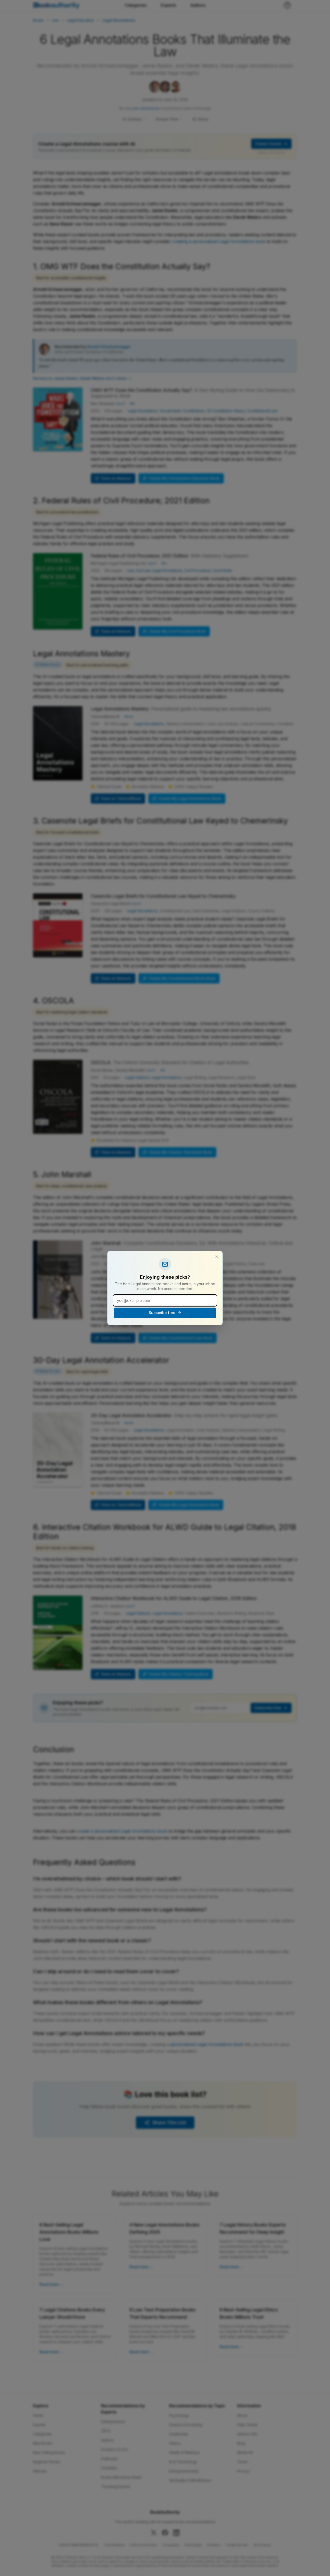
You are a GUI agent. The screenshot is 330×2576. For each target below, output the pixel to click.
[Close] (217, 1257)
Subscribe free (162, 1313)
